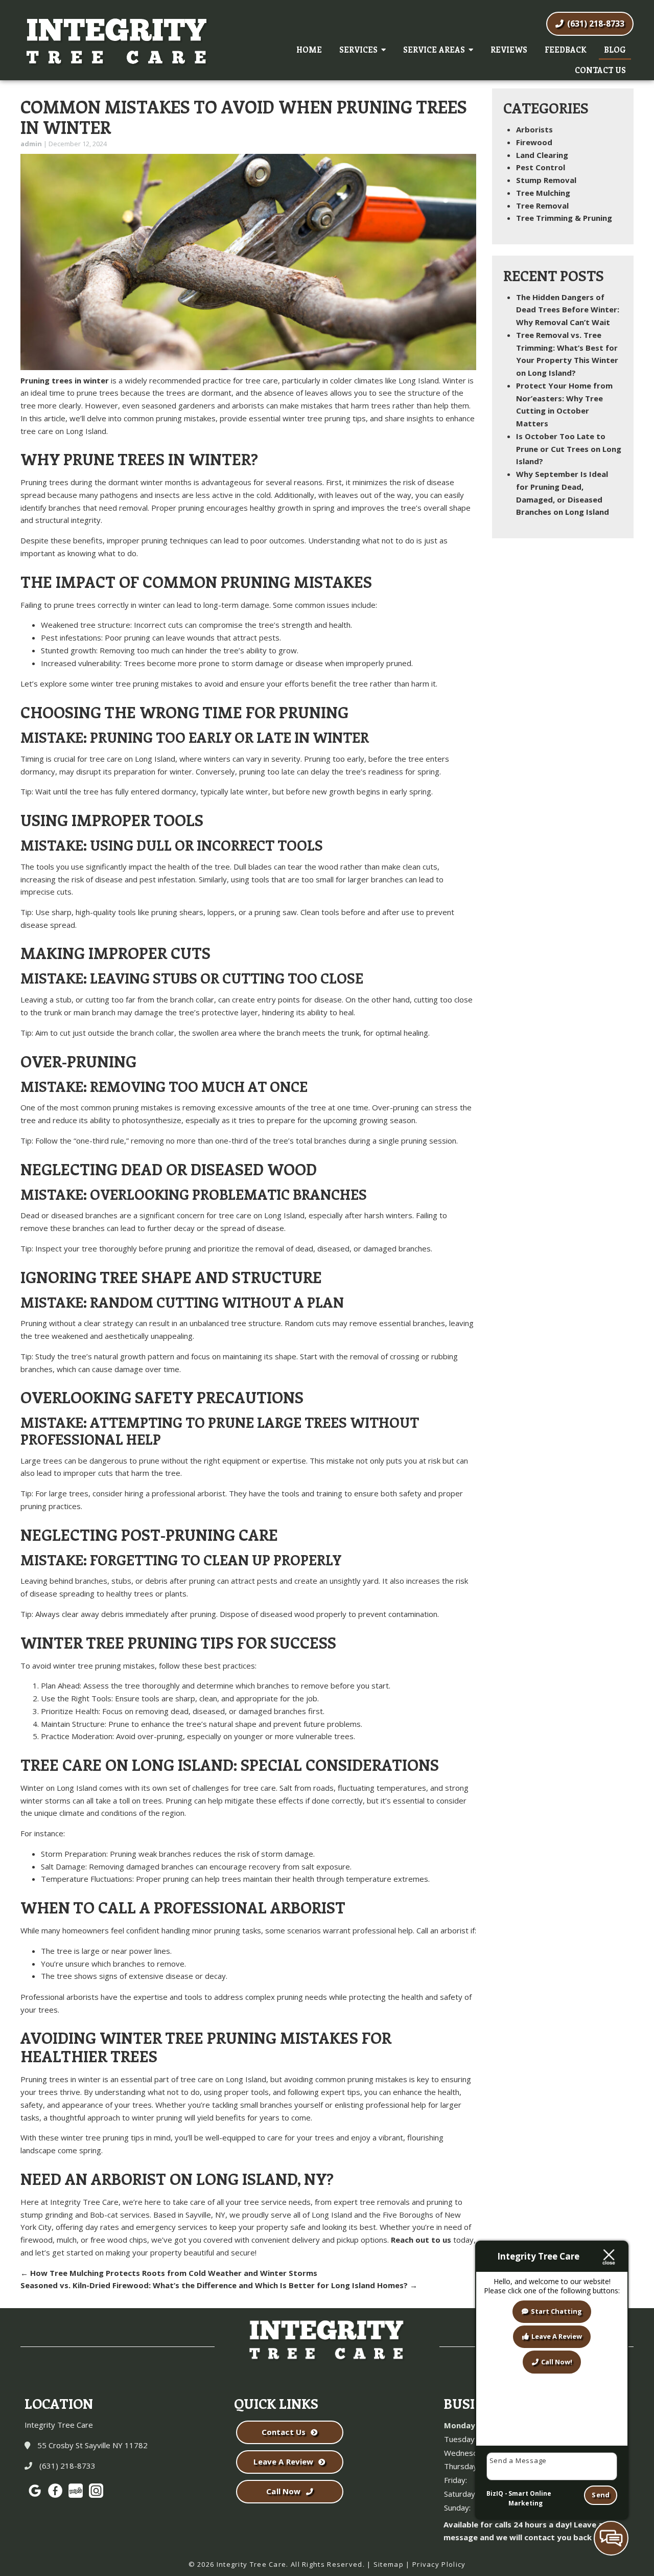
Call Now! (557, 2362)
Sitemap (389, 2564)
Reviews (509, 50)
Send (601, 2495)
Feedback (566, 50)
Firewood (534, 142)
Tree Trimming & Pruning (564, 218)
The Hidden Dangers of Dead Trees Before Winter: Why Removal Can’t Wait (568, 310)
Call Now (283, 2491)
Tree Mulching (543, 193)
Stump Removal (546, 180)
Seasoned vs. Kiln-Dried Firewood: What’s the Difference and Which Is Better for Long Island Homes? (219, 2285)
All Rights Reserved (327, 2564)
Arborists (534, 129)
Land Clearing (542, 155)
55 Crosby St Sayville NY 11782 (91, 2445)
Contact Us (600, 70)
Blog (615, 50)
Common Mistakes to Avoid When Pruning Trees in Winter (244, 117)
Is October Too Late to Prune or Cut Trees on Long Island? (569, 449)
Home (309, 50)
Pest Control (541, 167)
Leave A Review (283, 2461)
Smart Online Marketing (530, 2499)
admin (31, 144)
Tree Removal (542, 206)
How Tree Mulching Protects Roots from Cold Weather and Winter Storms (169, 2273)
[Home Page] (118, 46)
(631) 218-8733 (595, 24)
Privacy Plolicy (439, 2564)
